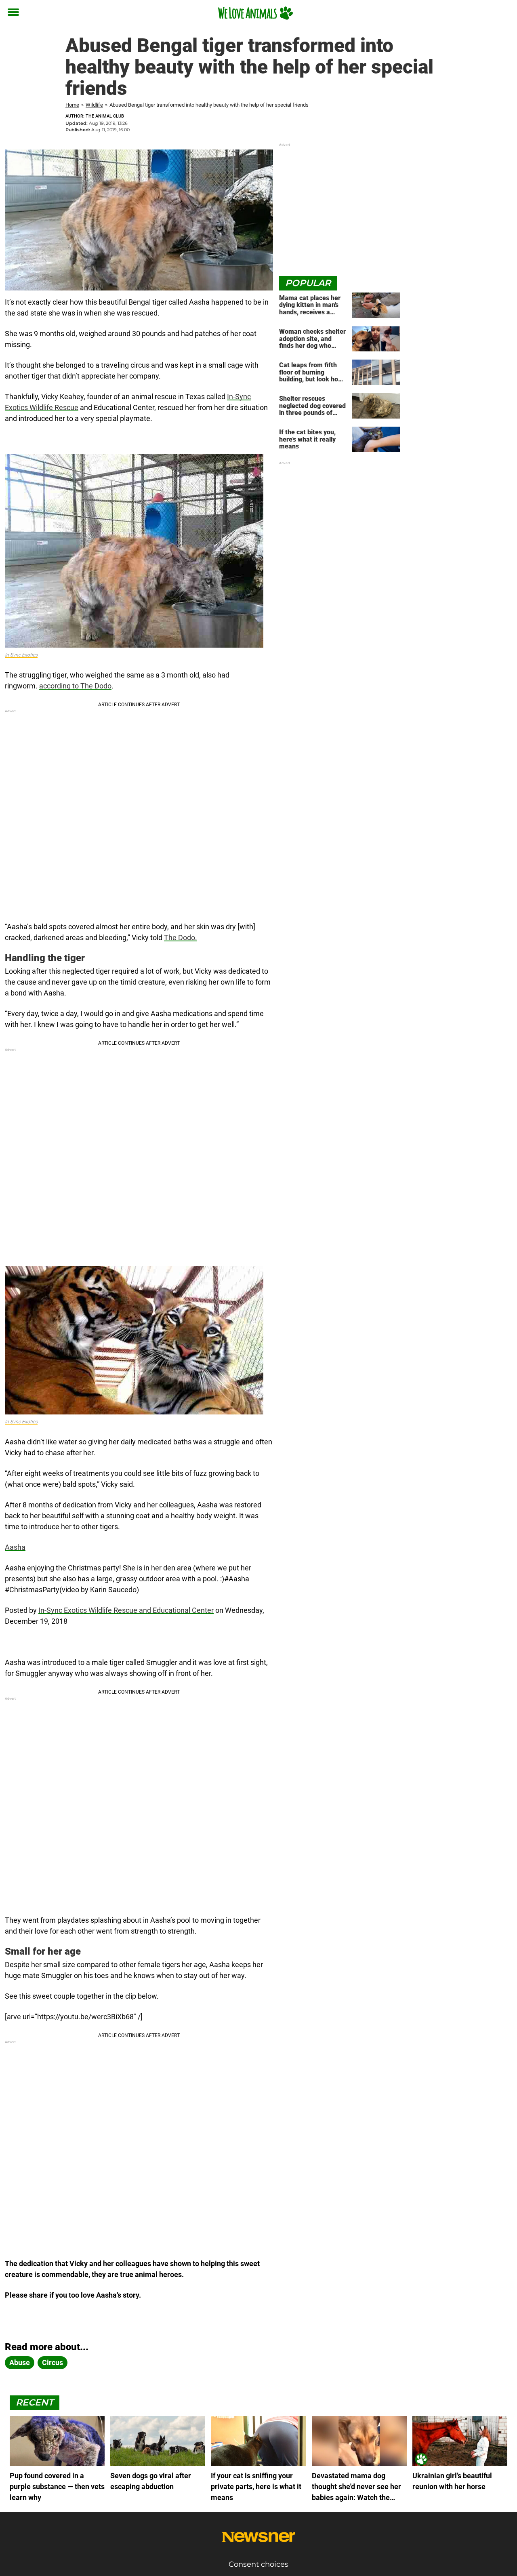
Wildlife (94, 105)
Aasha (15, 1547)
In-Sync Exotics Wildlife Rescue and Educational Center (126, 1610)
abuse (20, 2362)
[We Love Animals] (255, 13)
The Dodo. (181, 938)
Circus (53, 2362)
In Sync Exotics (21, 655)
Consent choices (258, 2564)
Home (72, 105)
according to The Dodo (75, 686)
